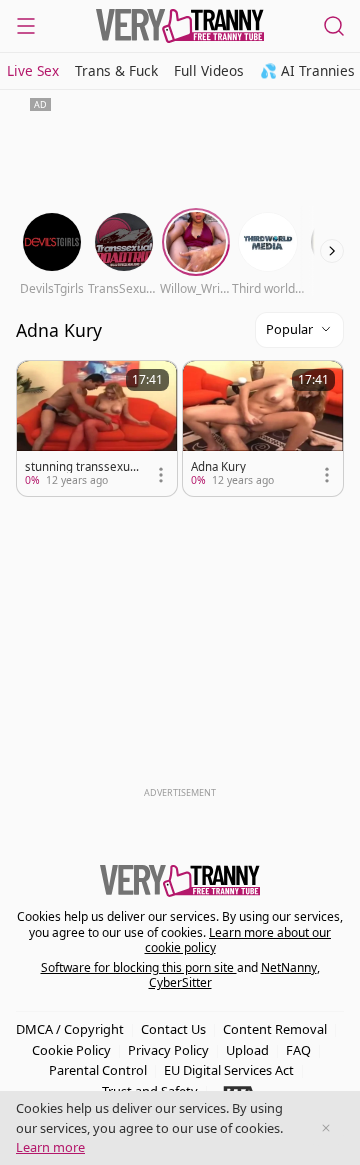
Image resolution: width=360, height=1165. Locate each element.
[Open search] (334, 26)
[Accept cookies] (326, 1128)
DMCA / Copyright (70, 1029)
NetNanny (289, 967)
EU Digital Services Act (229, 1070)
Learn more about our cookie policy (238, 940)
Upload (247, 1050)
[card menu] (161, 475)
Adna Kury (218, 467)
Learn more (50, 1147)
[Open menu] (26, 26)
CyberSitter (180, 982)
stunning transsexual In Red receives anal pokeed (82, 467)
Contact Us (173, 1029)
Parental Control (98, 1070)
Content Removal (275, 1029)
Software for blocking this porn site (139, 967)
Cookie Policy (71, 1050)
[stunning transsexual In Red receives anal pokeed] (97, 428)
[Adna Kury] (263, 428)
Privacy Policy (168, 1050)
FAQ (298, 1050)
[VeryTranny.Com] (180, 26)
